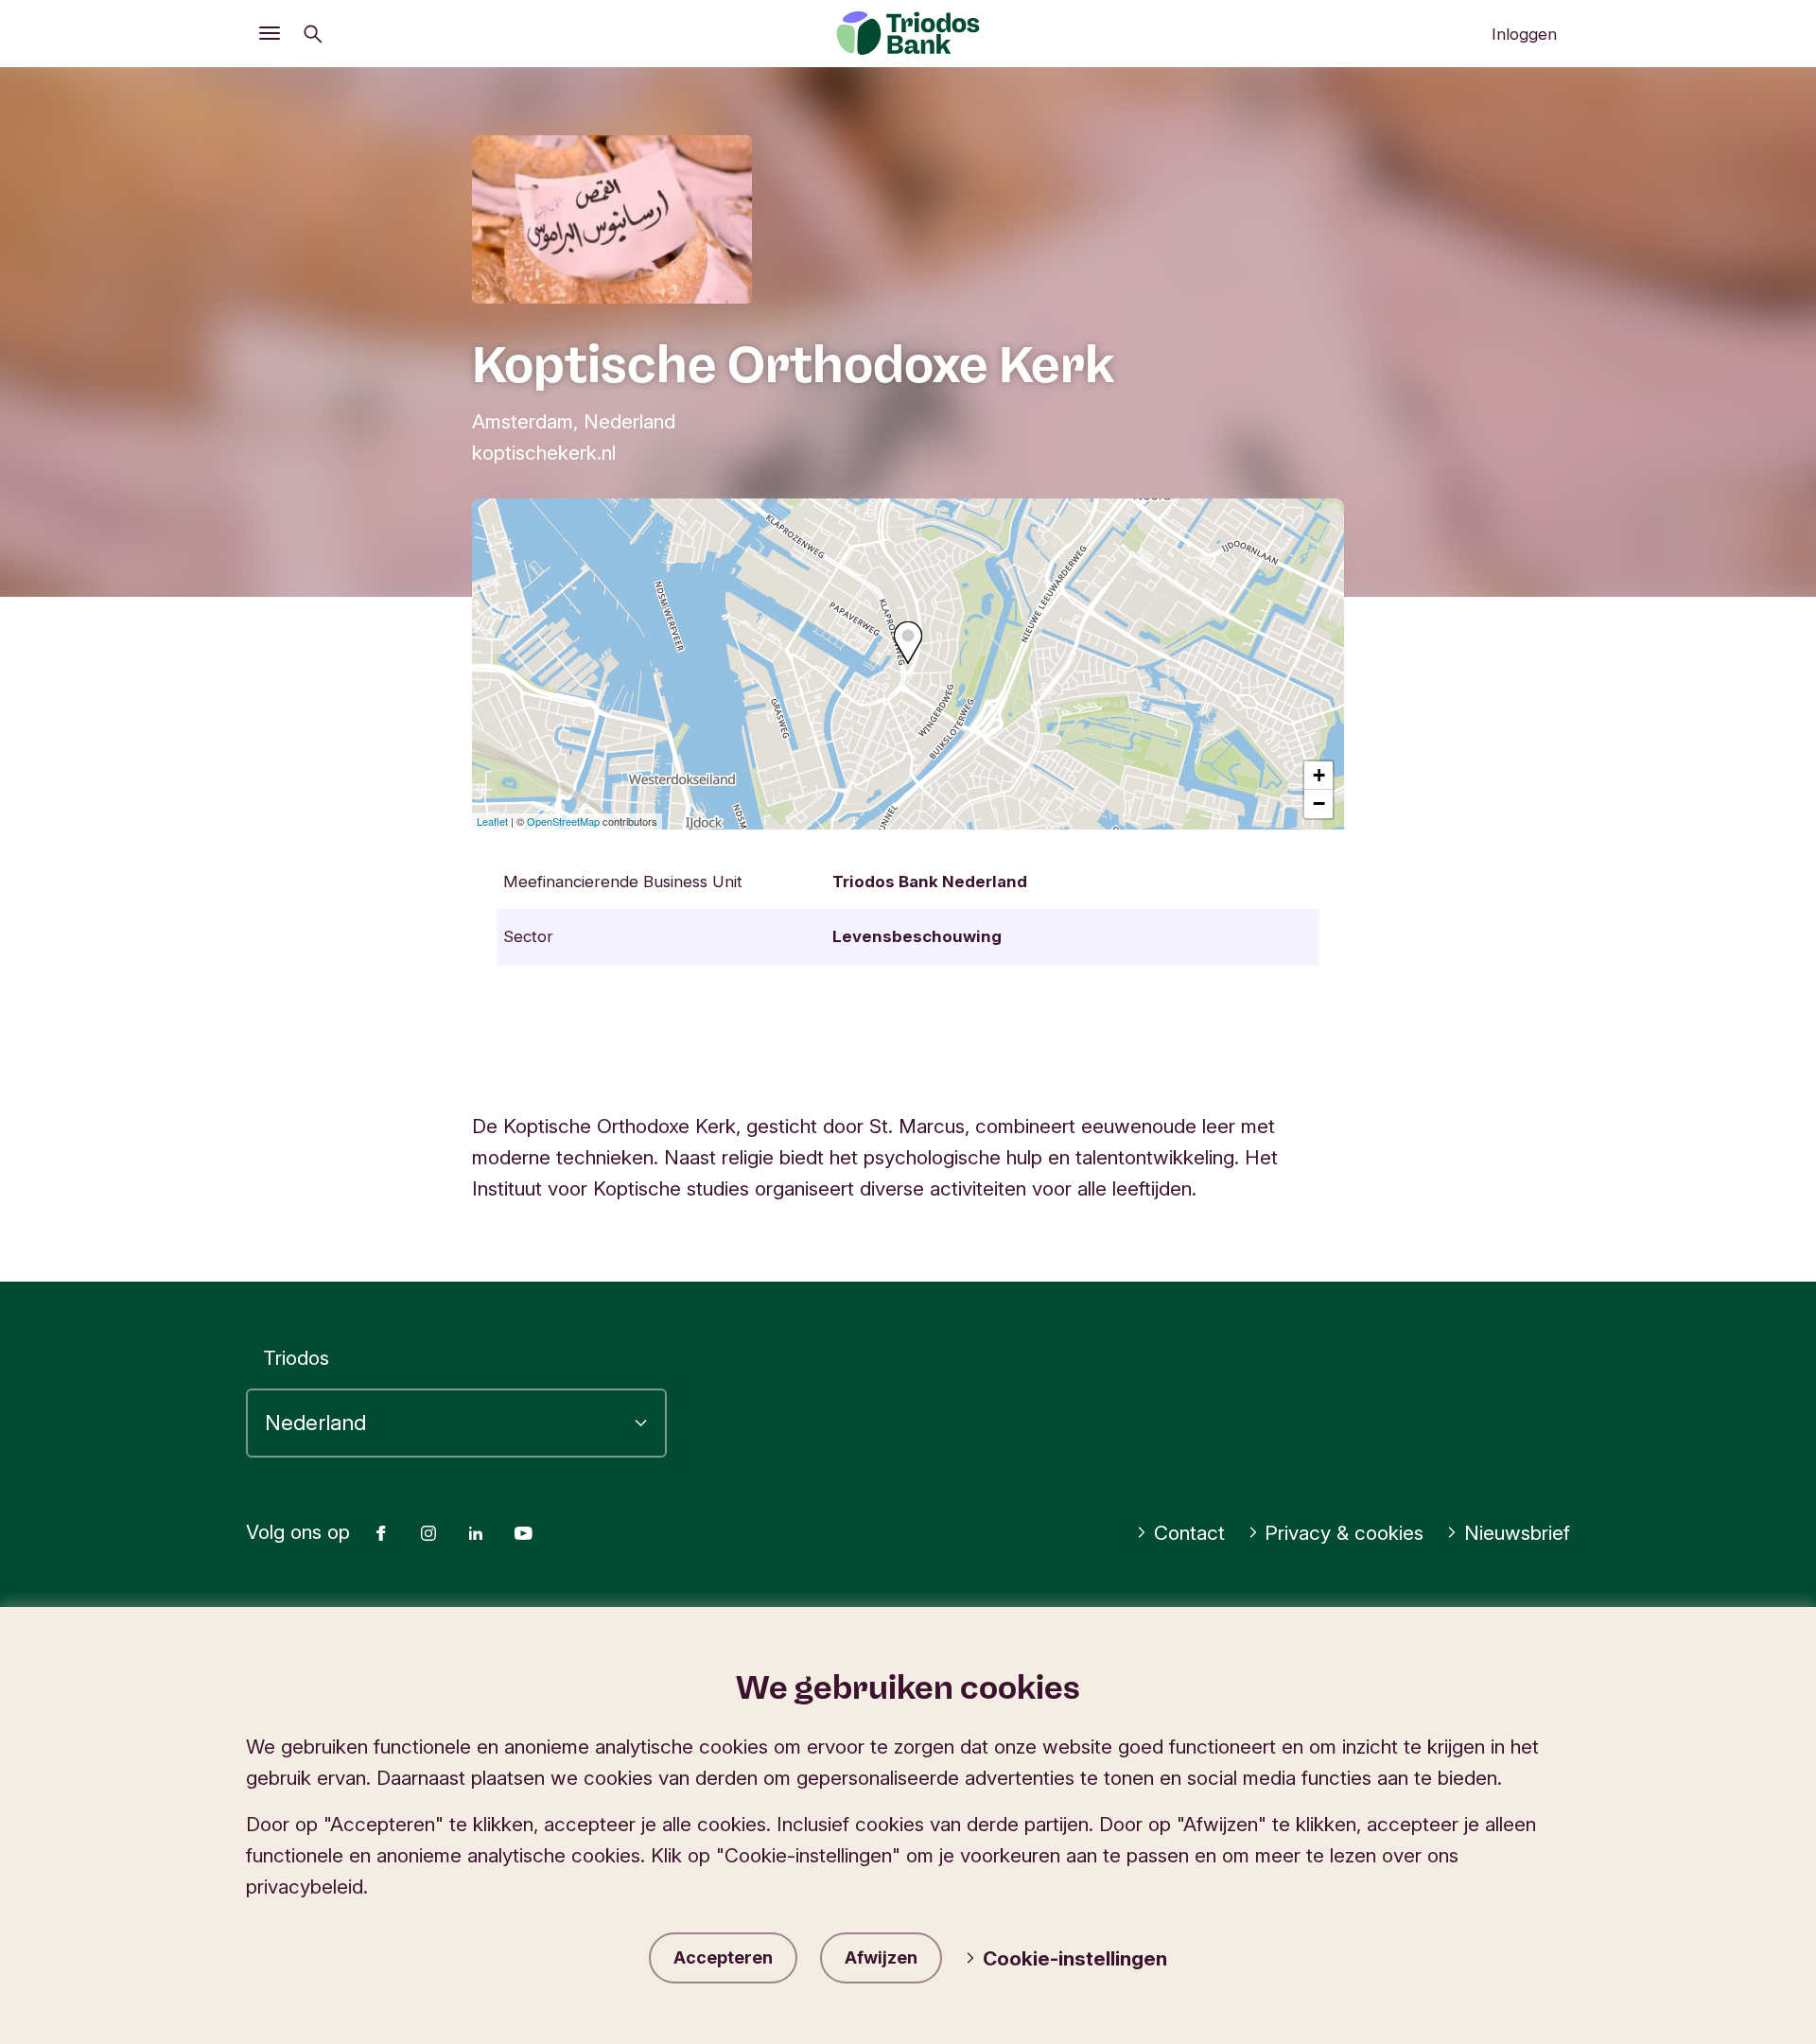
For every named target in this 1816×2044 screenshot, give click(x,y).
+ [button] (1319, 775)
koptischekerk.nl (544, 453)
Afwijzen (881, 1957)
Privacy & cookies (1344, 1533)
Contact (1189, 1533)
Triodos (296, 1358)
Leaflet (492, 821)
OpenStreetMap (563, 821)
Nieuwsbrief (1517, 1533)
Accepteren (723, 1957)
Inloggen (1524, 34)
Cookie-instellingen (1075, 1958)
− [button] (1319, 804)
